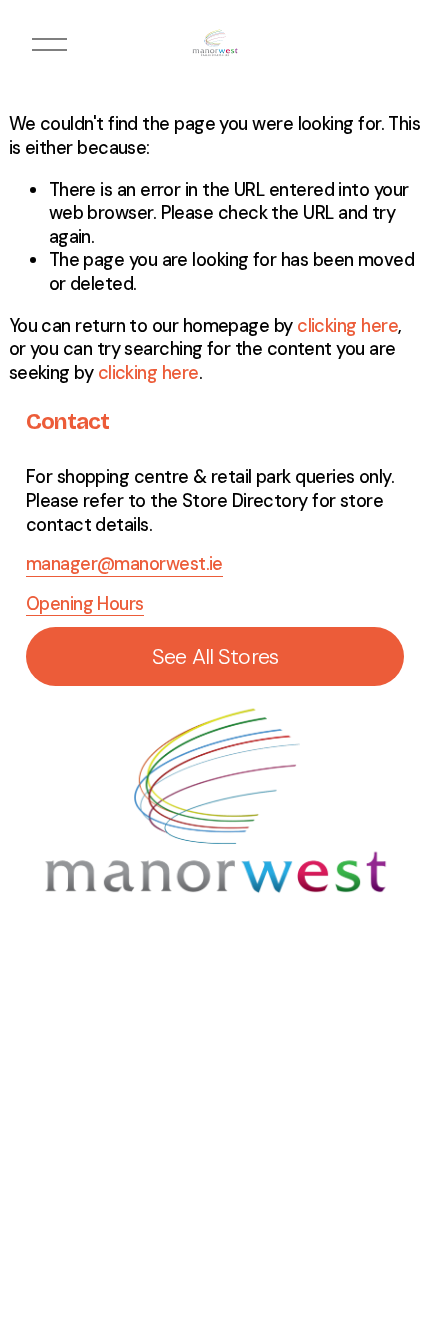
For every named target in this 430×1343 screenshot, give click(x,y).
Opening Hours (85, 604)
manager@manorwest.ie (124, 564)
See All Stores (215, 657)
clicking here (347, 326)
